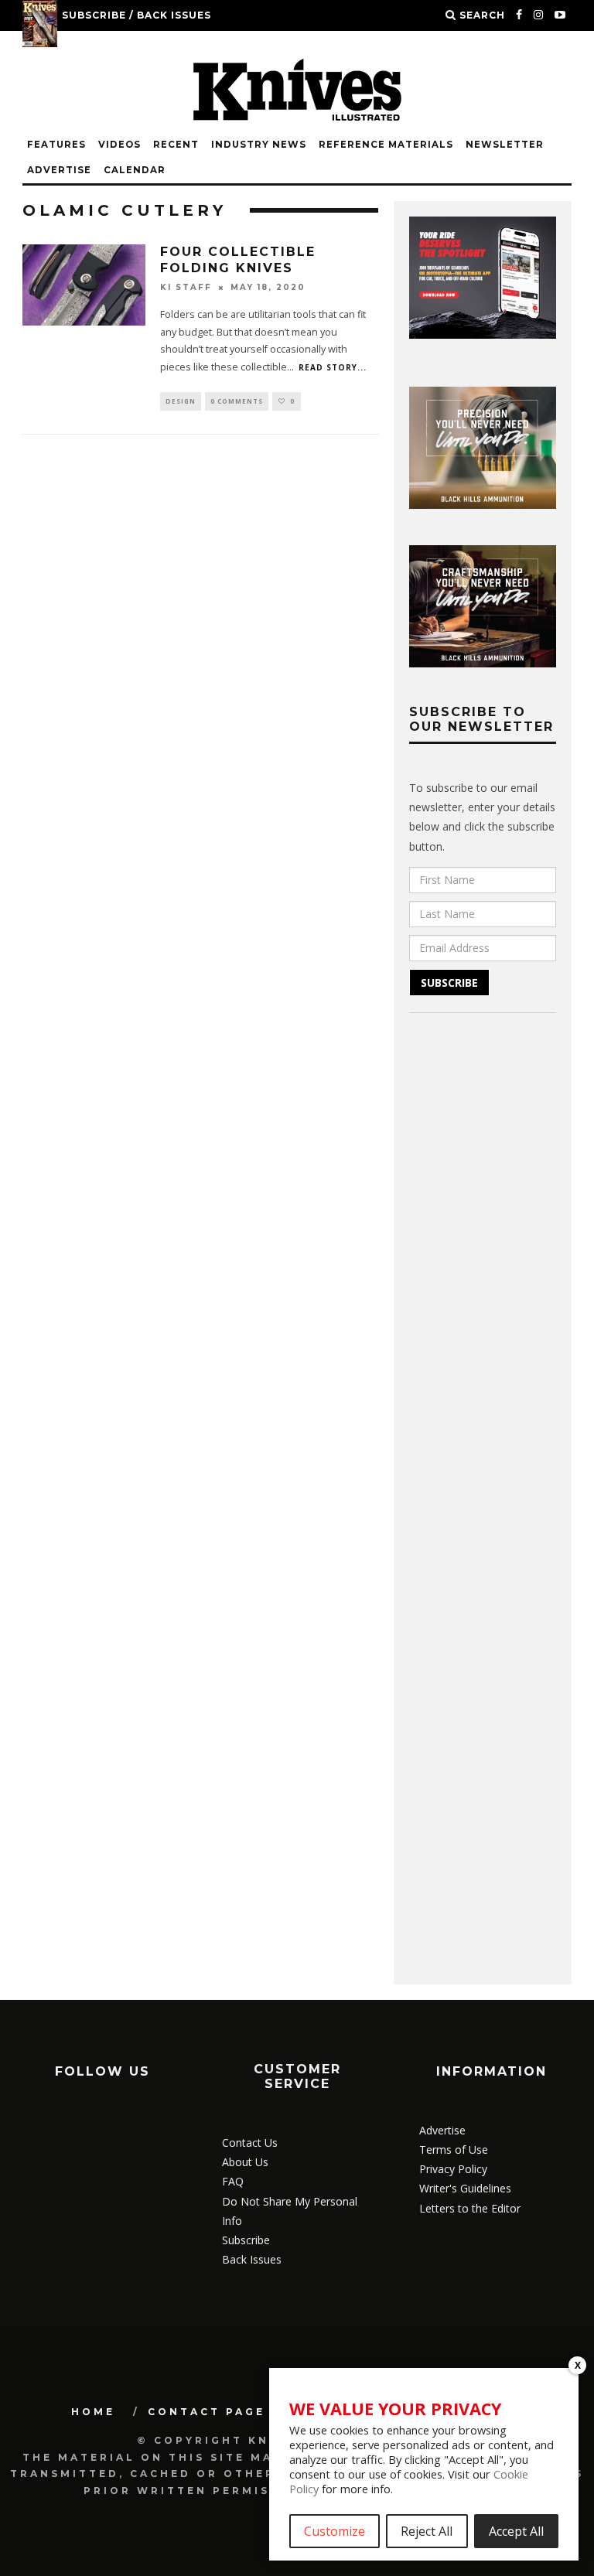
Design (181, 401)
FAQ (233, 2181)
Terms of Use (454, 2150)
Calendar (135, 170)
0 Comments (237, 401)
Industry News (259, 145)
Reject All (427, 2531)
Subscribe (246, 2240)
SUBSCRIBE (449, 983)
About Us (245, 2162)
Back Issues (252, 2259)
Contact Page (207, 2412)
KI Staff (186, 287)
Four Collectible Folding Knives (238, 260)
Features (56, 145)
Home (93, 2412)
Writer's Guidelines (465, 2188)
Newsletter (505, 145)
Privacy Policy (453, 2169)
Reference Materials (386, 145)
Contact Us (250, 2143)
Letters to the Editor (470, 2208)
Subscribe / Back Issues (137, 15)
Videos (119, 145)
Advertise (59, 170)
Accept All (516, 2531)
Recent (176, 145)
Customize (335, 2531)
